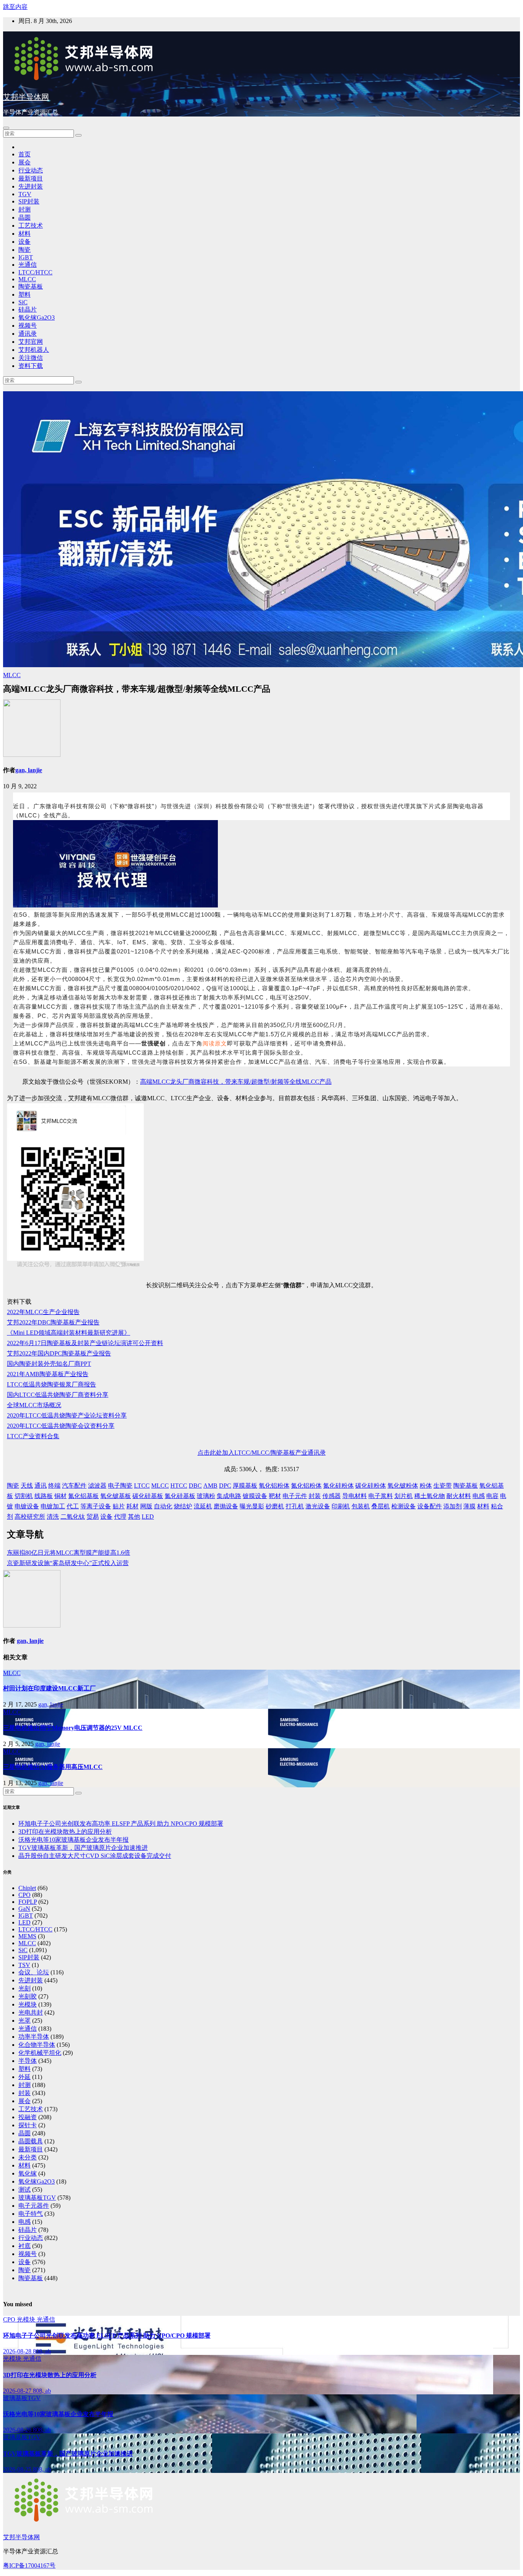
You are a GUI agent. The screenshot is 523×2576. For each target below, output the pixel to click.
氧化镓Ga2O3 (37, 317)
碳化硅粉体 (371, 1486)
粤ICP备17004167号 (29, 2565)
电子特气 (31, 2214)
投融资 (28, 2117)
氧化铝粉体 (274, 1486)
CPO (25, 1895)
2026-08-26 (18, 2430)
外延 (25, 2077)
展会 (25, 162)
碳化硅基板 (148, 1496)
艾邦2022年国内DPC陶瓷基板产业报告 (59, 1353)
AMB (210, 1486)
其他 (134, 1517)
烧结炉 (183, 1506)
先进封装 (31, 186)
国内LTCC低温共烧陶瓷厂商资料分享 (58, 1395)
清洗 (53, 1517)
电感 (479, 1496)
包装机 (361, 1506)
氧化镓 (28, 2173)
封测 (25, 209)
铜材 (60, 1496)
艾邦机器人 (34, 350)
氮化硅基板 (180, 1496)
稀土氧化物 (430, 1496)
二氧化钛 (73, 1517)
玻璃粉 (206, 1496)
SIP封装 (29, 201)
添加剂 (453, 1506)
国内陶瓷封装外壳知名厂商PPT (49, 1364)
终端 (54, 1486)
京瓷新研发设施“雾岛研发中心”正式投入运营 (68, 1563)
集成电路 (229, 1496)
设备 (25, 242)
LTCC (142, 1486)
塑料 (25, 295)
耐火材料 (459, 1496)
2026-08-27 (18, 2391)
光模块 (28, 2004)
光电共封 (31, 2012)
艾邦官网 (31, 342)
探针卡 (28, 2125)
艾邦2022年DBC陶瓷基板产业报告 (53, 1322)
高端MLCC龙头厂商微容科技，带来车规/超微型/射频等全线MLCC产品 (236, 1082)
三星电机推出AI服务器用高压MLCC (53, 1767)
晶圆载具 (31, 2141)
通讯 (41, 1486)
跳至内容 (15, 7)
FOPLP (28, 1902)
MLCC (27, 279)
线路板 (44, 1496)
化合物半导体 (37, 2045)
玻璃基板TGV (37, 2198)
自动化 (163, 1506)
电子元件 (295, 1496)
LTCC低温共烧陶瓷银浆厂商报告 (51, 1384)
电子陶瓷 (120, 1486)
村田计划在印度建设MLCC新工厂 (49, 1688)
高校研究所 (30, 1517)
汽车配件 (74, 1486)
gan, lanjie (29, 770)
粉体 (426, 1486)
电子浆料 (381, 1496)
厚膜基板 (245, 1486)
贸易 (93, 1517)
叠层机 (381, 1506)
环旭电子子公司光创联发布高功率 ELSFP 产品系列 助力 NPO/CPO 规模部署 (121, 1824)
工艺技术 (31, 226)
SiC (23, 302)
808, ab (42, 2351)
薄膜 (469, 1506)
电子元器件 (34, 2206)
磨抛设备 (226, 1506)
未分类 (28, 2157)
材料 (25, 234)
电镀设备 (27, 1506)
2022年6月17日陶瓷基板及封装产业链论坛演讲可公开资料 (85, 1343)
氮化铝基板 (83, 1496)
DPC (225, 1486)
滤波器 (97, 1486)
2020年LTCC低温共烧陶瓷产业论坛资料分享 (67, 1415)
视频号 (28, 326)
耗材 (132, 1506)
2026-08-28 (18, 2351)
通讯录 (28, 334)
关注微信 (31, 358)
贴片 (119, 1506)
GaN (24, 1909)
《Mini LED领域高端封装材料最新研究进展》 (69, 1333)
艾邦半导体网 (26, 97)
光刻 (25, 1988)
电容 (492, 1496)
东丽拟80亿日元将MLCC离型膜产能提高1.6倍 (69, 1553)
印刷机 (341, 1506)
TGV (25, 194)
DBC (195, 1486)
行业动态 (31, 170)
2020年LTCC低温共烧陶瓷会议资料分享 (61, 1426)
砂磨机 (275, 1506)
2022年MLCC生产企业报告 (43, 1312)
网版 (146, 1506)
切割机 (24, 1496)
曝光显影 (252, 1506)
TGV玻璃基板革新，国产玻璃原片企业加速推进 (83, 1848)
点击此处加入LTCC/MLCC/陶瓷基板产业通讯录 (262, 1453)
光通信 (28, 265)
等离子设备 (96, 1506)
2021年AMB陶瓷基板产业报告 (48, 1374)
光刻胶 (28, 1996)
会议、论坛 (34, 1972)
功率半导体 (34, 2037)
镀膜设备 (255, 1496)
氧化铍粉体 (403, 1486)
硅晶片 (28, 309)
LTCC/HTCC (35, 272)
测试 (25, 2190)
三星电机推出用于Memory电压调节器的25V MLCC (73, 1728)
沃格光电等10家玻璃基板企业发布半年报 (74, 1840)
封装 (315, 1496)
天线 (27, 1486)
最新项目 (31, 178)
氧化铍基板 (116, 1496)
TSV (24, 1965)
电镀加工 (53, 1506)
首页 (25, 154)
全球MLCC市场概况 (34, 1405)
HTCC (179, 1486)
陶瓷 (25, 250)
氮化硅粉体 (338, 1486)
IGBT (26, 257)
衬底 (25, 2246)
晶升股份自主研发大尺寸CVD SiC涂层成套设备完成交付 (95, 1856)
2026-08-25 (18, 2469)
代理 (120, 1517)
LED (148, 1517)
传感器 (332, 1496)
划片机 (404, 1496)
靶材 (275, 1496)
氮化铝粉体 (306, 1486)
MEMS (27, 1936)
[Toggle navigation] (6, 128)
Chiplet (27, 1888)
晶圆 (25, 217)
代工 (73, 1506)
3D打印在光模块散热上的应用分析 (65, 1832)
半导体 (28, 2061)
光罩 (25, 2021)
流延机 (203, 1506)
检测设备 (404, 1506)
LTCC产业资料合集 (33, 1436)
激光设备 (318, 1506)
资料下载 (31, 366)
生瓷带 (443, 1486)
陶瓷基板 (31, 286)
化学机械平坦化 (40, 2053)
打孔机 (295, 1506)
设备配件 (430, 1506)
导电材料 (355, 1496)
